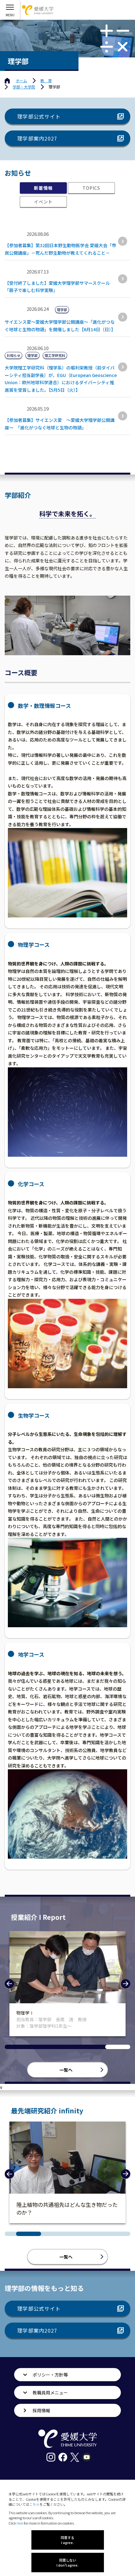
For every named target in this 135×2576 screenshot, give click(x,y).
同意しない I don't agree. (67, 2563)
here (20, 2523)
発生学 (23, 2013)
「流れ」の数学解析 (40, 2204)
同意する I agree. (67, 2540)
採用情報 (41, 2410)
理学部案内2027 (37, 138)
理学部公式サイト (39, 116)
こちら (34, 2504)
